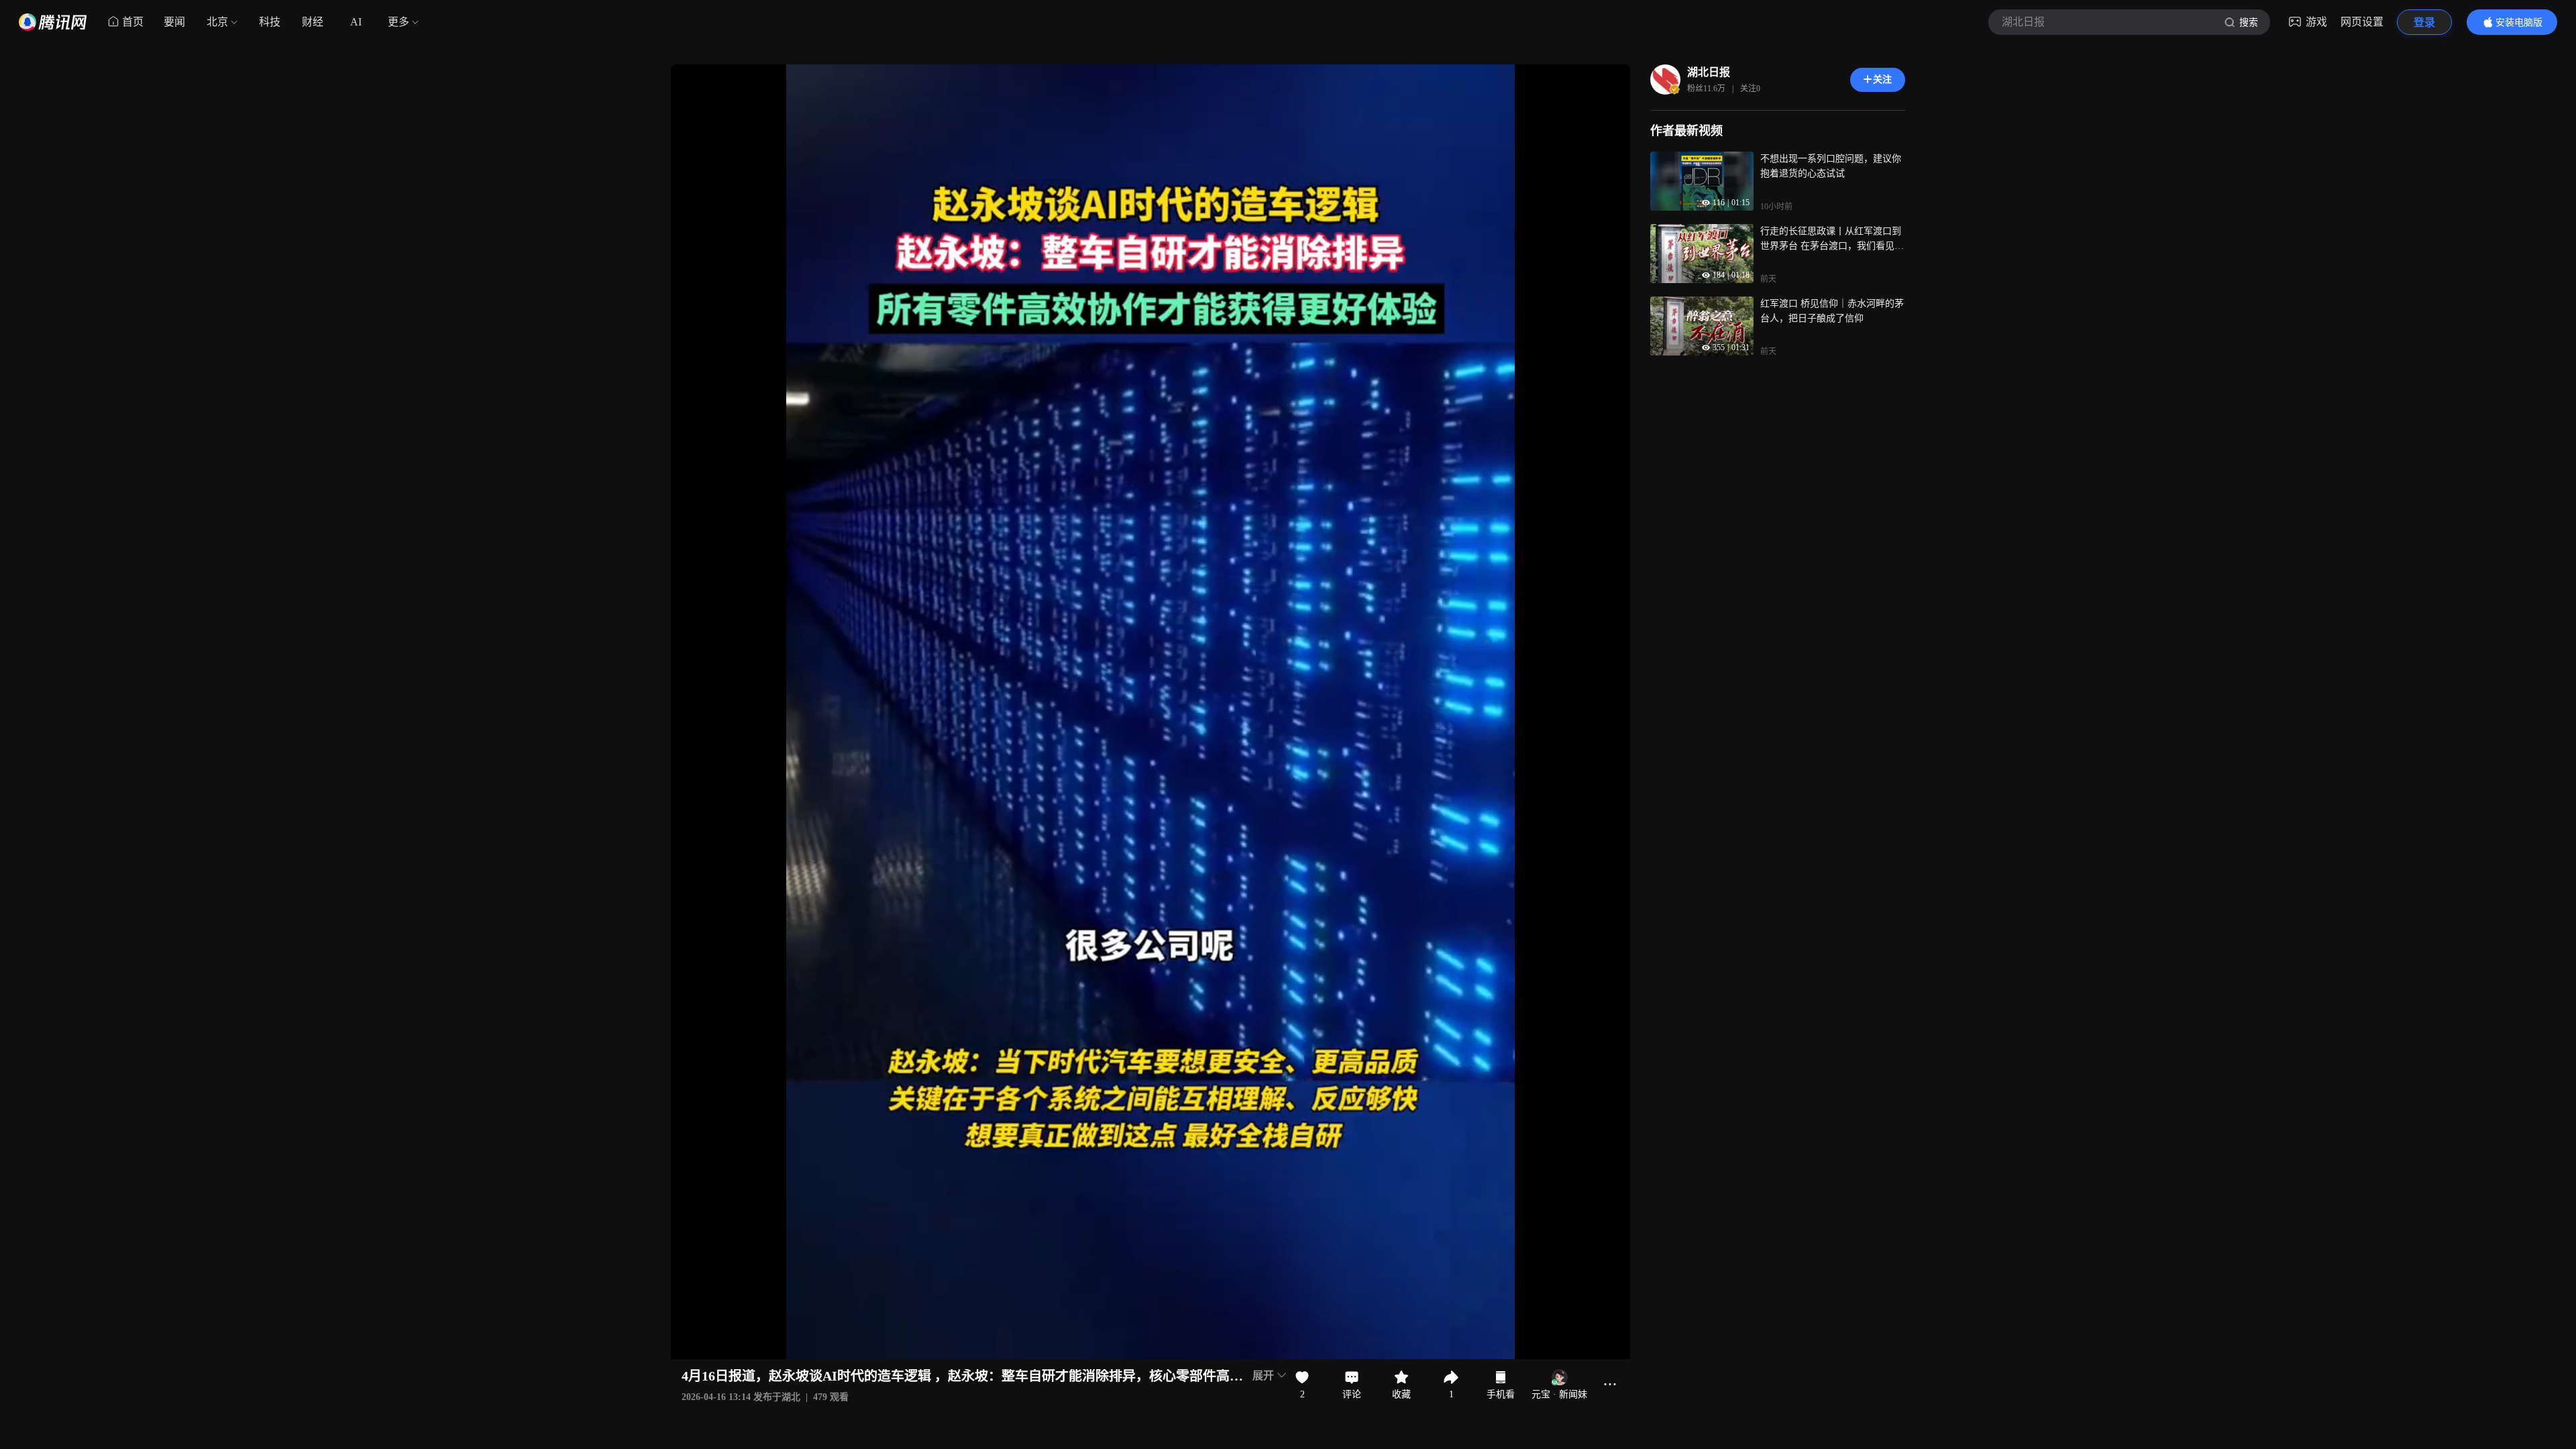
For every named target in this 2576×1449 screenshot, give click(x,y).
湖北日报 (1709, 72)
